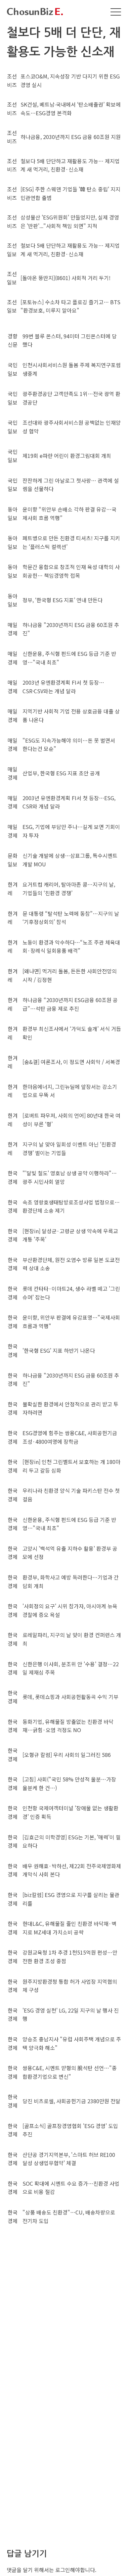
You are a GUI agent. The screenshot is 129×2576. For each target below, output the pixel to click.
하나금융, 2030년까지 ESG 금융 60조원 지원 (71, 137)
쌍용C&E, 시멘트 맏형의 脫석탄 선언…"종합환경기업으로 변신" (70, 2072)
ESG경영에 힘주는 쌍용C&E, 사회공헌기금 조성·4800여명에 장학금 (70, 1437)
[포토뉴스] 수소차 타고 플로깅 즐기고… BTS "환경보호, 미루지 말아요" (70, 306)
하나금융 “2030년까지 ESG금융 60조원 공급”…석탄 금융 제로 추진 (70, 1004)
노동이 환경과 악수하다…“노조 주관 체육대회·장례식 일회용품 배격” (71, 947)
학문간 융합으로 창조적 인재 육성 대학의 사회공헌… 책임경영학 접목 (71, 571)
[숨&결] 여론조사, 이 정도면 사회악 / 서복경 (71, 1062)
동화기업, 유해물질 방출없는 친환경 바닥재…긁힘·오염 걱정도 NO (68, 1726)
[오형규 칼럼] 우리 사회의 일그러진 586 (67, 1755)
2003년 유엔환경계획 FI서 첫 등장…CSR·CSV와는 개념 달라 (63, 687)
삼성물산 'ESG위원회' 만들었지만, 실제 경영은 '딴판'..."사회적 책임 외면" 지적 (70, 221)
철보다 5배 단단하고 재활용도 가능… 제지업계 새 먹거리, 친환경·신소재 (70, 165)
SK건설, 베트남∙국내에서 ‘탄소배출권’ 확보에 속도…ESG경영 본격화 (71, 109)
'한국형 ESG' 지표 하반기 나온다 (59, 1350)
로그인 (63, 2570)
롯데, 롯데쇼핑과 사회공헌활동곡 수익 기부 (70, 1697)
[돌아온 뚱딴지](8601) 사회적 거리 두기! (65, 278)
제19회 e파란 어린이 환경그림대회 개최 (67, 456)
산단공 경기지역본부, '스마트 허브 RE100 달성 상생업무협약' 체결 (69, 2159)
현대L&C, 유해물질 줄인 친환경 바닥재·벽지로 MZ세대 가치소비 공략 (69, 1928)
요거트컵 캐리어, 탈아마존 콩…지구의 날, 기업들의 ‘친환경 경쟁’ (69, 889)
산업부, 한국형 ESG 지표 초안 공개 (61, 773)
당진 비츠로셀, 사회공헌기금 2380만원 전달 (71, 2101)
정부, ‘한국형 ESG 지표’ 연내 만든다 (63, 600)
